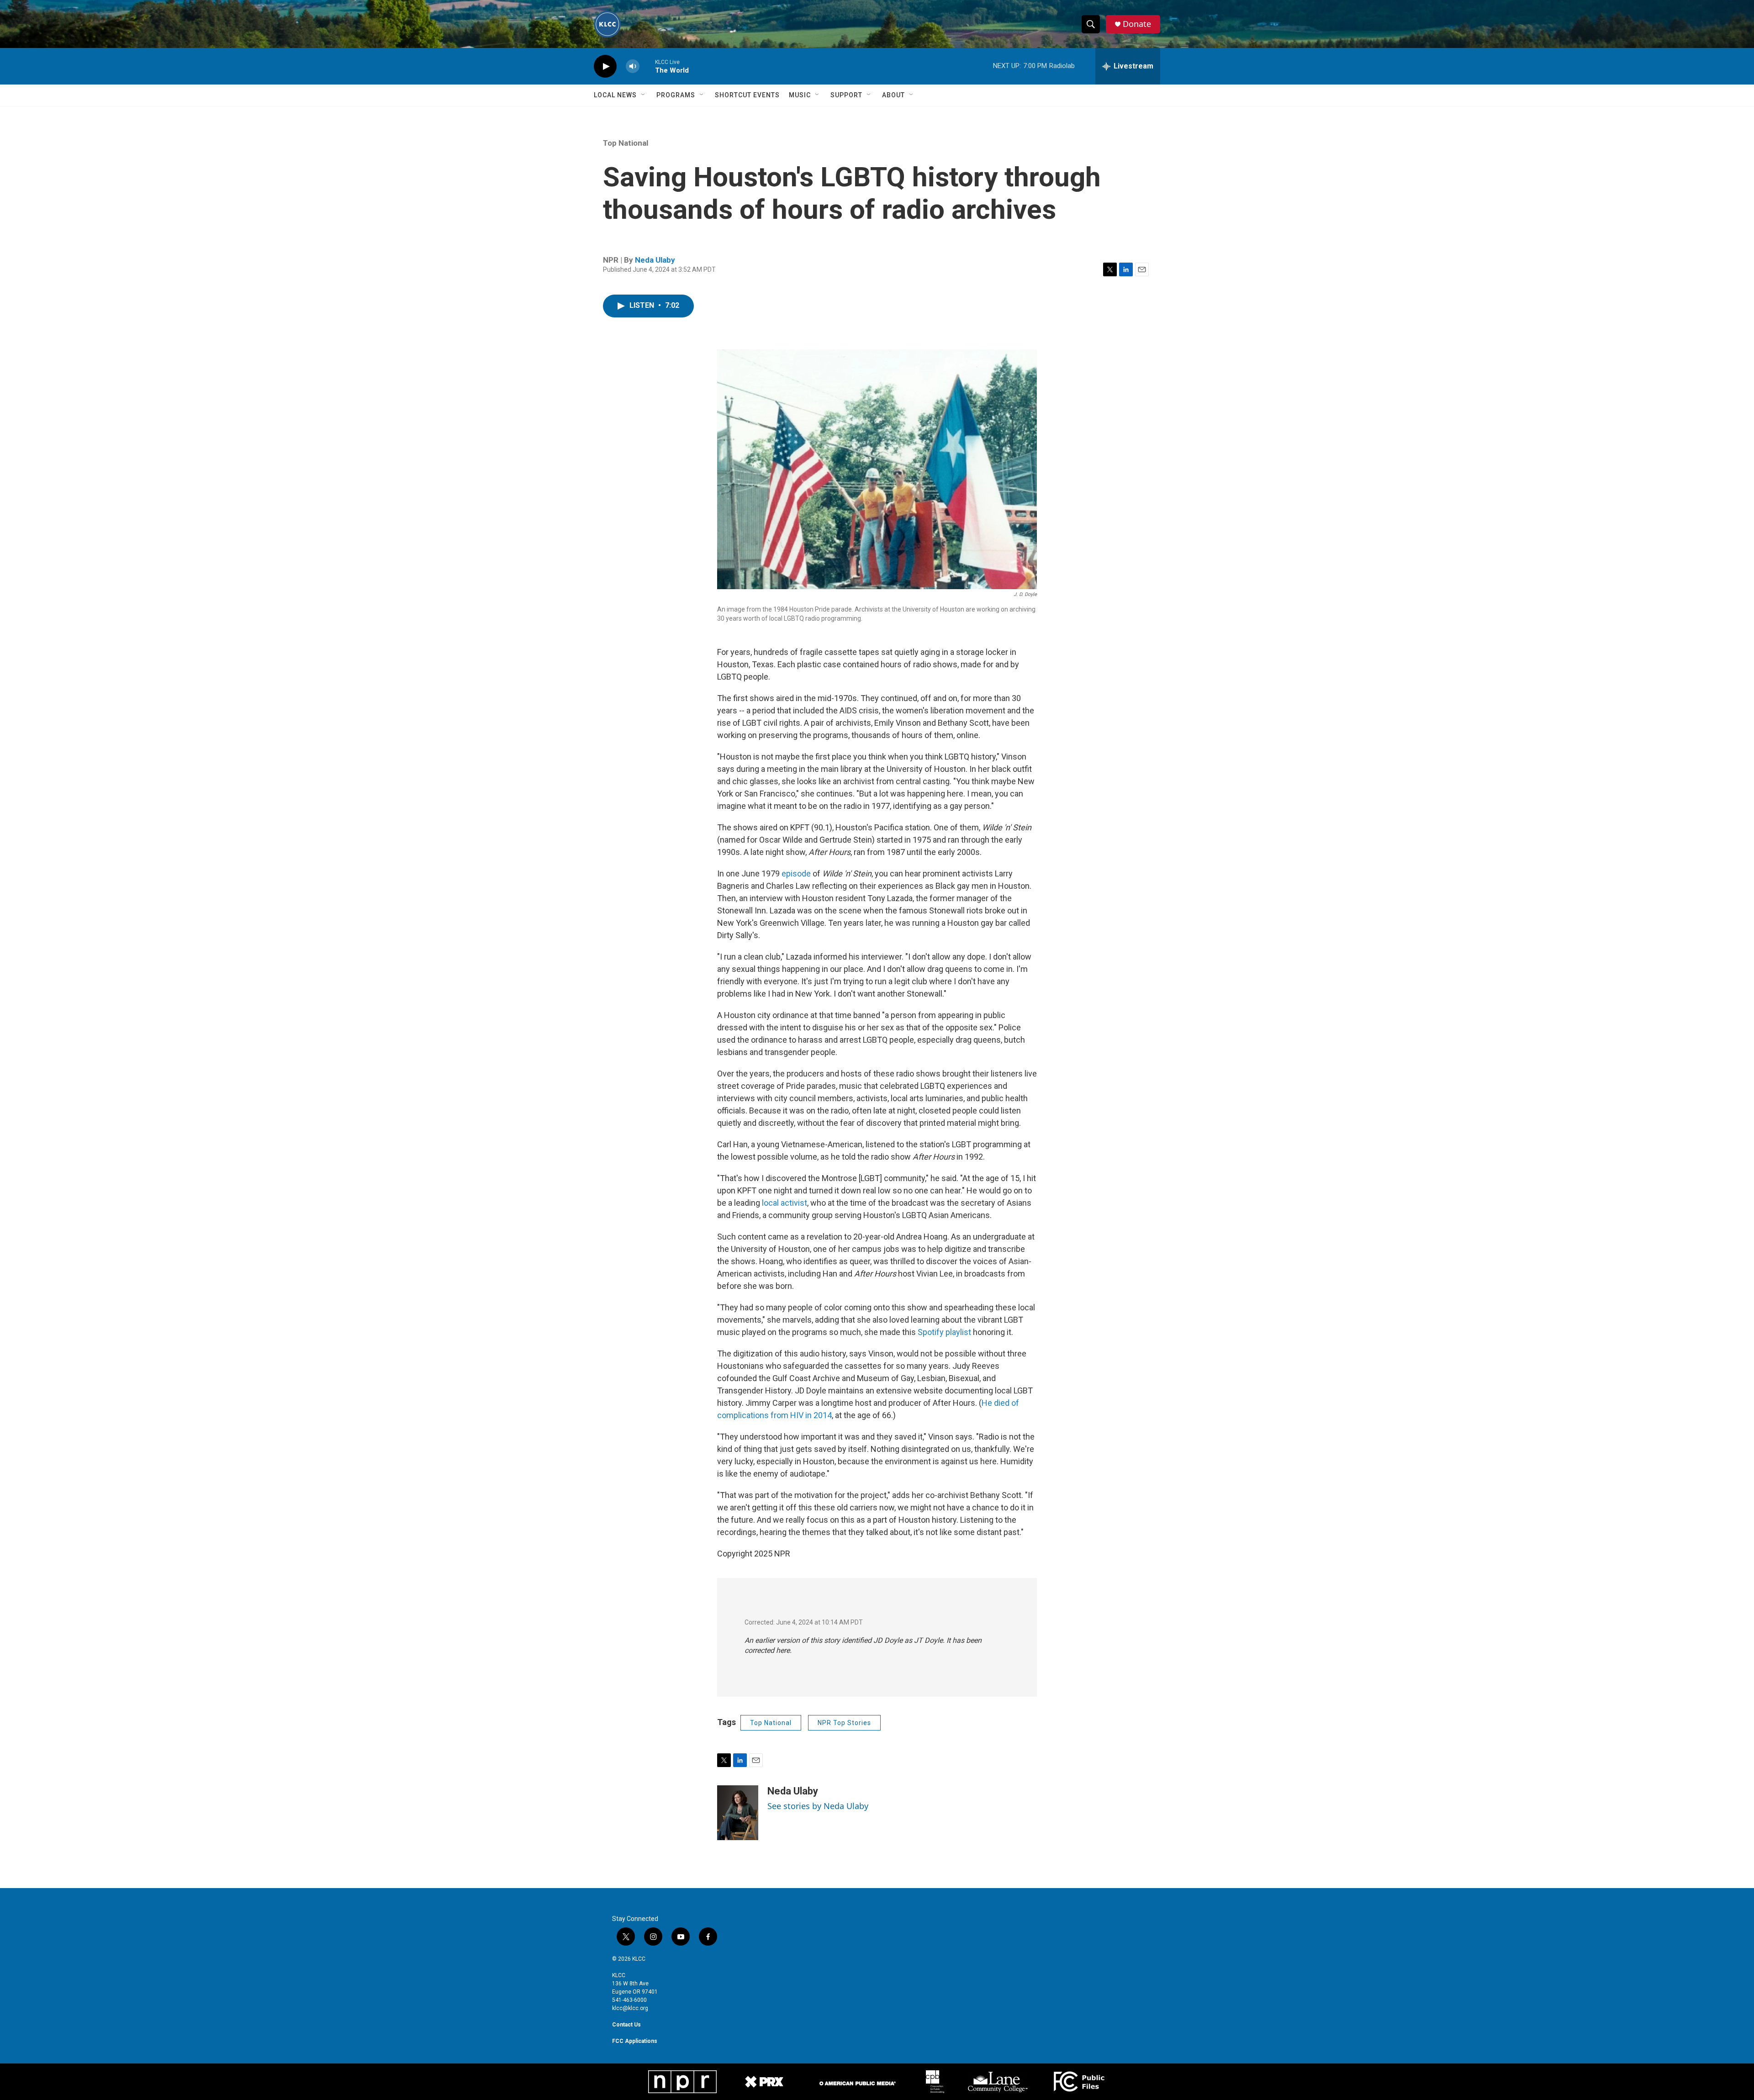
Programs (676, 95)
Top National (626, 143)
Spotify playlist (944, 1332)
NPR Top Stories (844, 1723)
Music (800, 95)
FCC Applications (635, 2041)
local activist (785, 1203)
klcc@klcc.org (630, 2008)
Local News (615, 95)
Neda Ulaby (655, 260)
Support (846, 95)
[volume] (633, 66)
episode (796, 873)
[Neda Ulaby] (738, 1813)
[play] (605, 66)
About (893, 95)
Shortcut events (747, 95)
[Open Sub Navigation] (644, 95)
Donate (1137, 24)
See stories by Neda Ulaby (818, 1806)
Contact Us (626, 2025)
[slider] (647, 66)
